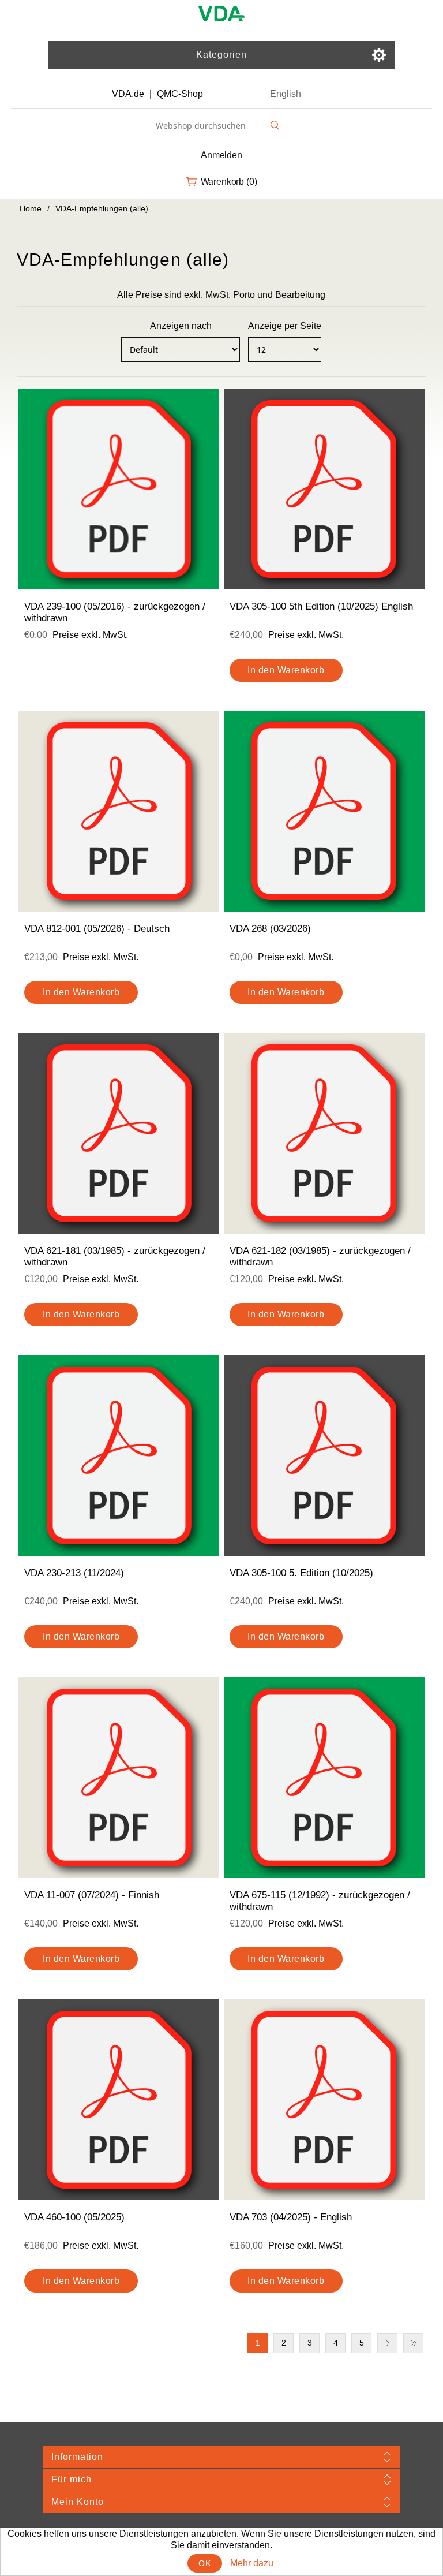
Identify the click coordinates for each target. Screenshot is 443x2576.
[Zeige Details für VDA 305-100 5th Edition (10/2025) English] (324, 489)
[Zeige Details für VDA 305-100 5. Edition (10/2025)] (324, 1455)
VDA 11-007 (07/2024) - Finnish (92, 1895)
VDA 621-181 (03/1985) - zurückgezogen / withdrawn (115, 1257)
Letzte (413, 2343)
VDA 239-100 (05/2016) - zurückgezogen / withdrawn (115, 612)
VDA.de (128, 94)
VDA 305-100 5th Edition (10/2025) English (321, 606)
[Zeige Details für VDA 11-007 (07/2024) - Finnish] (119, 1778)
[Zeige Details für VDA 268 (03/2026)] (324, 811)
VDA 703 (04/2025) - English (291, 2217)
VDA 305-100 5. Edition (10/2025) (301, 1573)
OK (204, 2563)
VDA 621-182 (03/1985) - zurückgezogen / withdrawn (320, 1257)
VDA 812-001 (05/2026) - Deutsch (97, 929)
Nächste (387, 2343)
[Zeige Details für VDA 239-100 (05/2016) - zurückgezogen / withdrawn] (119, 489)
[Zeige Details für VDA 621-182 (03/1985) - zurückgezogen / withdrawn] (324, 1133)
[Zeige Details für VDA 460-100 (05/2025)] (119, 2100)
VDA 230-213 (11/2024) (74, 1573)
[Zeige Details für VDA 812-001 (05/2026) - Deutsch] (119, 811)
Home (31, 208)
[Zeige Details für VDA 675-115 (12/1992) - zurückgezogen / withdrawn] (324, 1778)
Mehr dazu (252, 2563)
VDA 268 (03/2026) (270, 929)
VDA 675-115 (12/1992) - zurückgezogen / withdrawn (320, 1901)
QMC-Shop (180, 94)
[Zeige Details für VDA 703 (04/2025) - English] (324, 2100)
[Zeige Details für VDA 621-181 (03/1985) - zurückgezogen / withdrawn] (119, 1133)
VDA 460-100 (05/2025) (74, 2217)
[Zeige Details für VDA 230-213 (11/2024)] (119, 1455)
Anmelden (221, 155)
